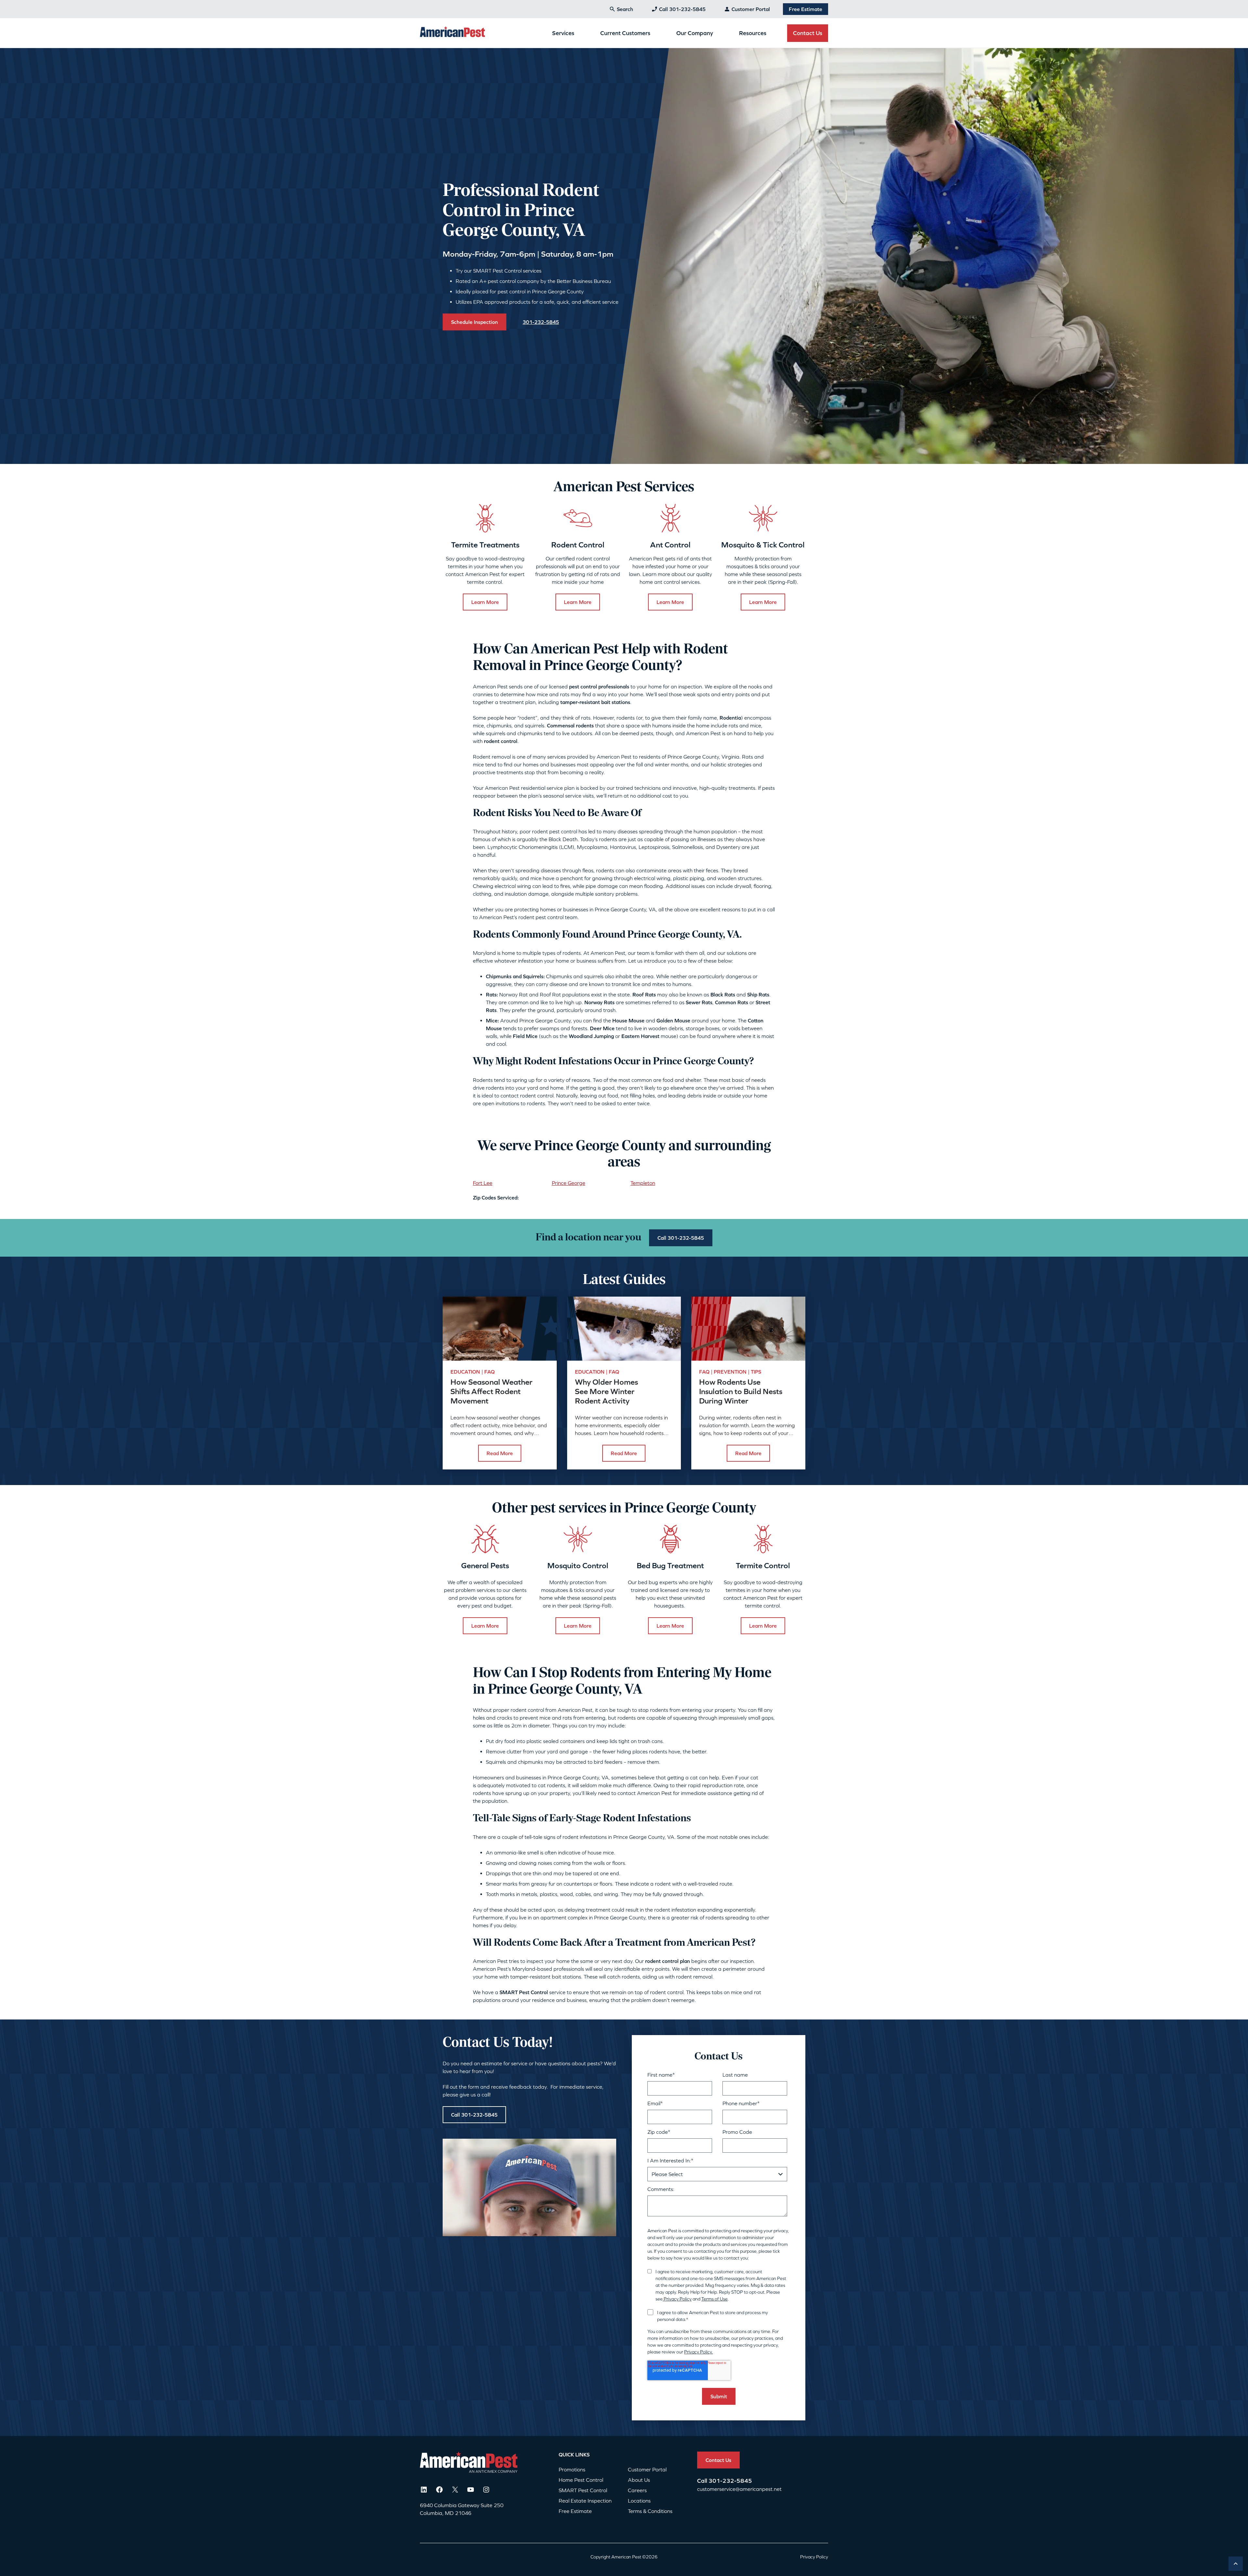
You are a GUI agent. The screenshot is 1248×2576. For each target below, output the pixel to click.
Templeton (643, 1183)
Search (625, 9)
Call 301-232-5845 (682, 9)
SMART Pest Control (583, 2490)
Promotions (572, 2469)
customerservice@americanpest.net (739, 2489)
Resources (753, 33)
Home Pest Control (581, 2480)
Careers (637, 2490)
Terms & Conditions (650, 2511)
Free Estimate (806, 9)
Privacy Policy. (698, 2352)
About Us (639, 2480)
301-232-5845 (730, 2481)
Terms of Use (715, 2299)
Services (563, 33)
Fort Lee (483, 1183)
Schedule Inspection (474, 322)
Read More (500, 1453)
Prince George (569, 1183)
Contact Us (808, 33)
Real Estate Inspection (585, 2501)
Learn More (485, 602)
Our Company (695, 33)
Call (703, 2481)
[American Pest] (452, 33)
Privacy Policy (677, 2299)
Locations (639, 2501)
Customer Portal (751, 9)
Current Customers (625, 33)
